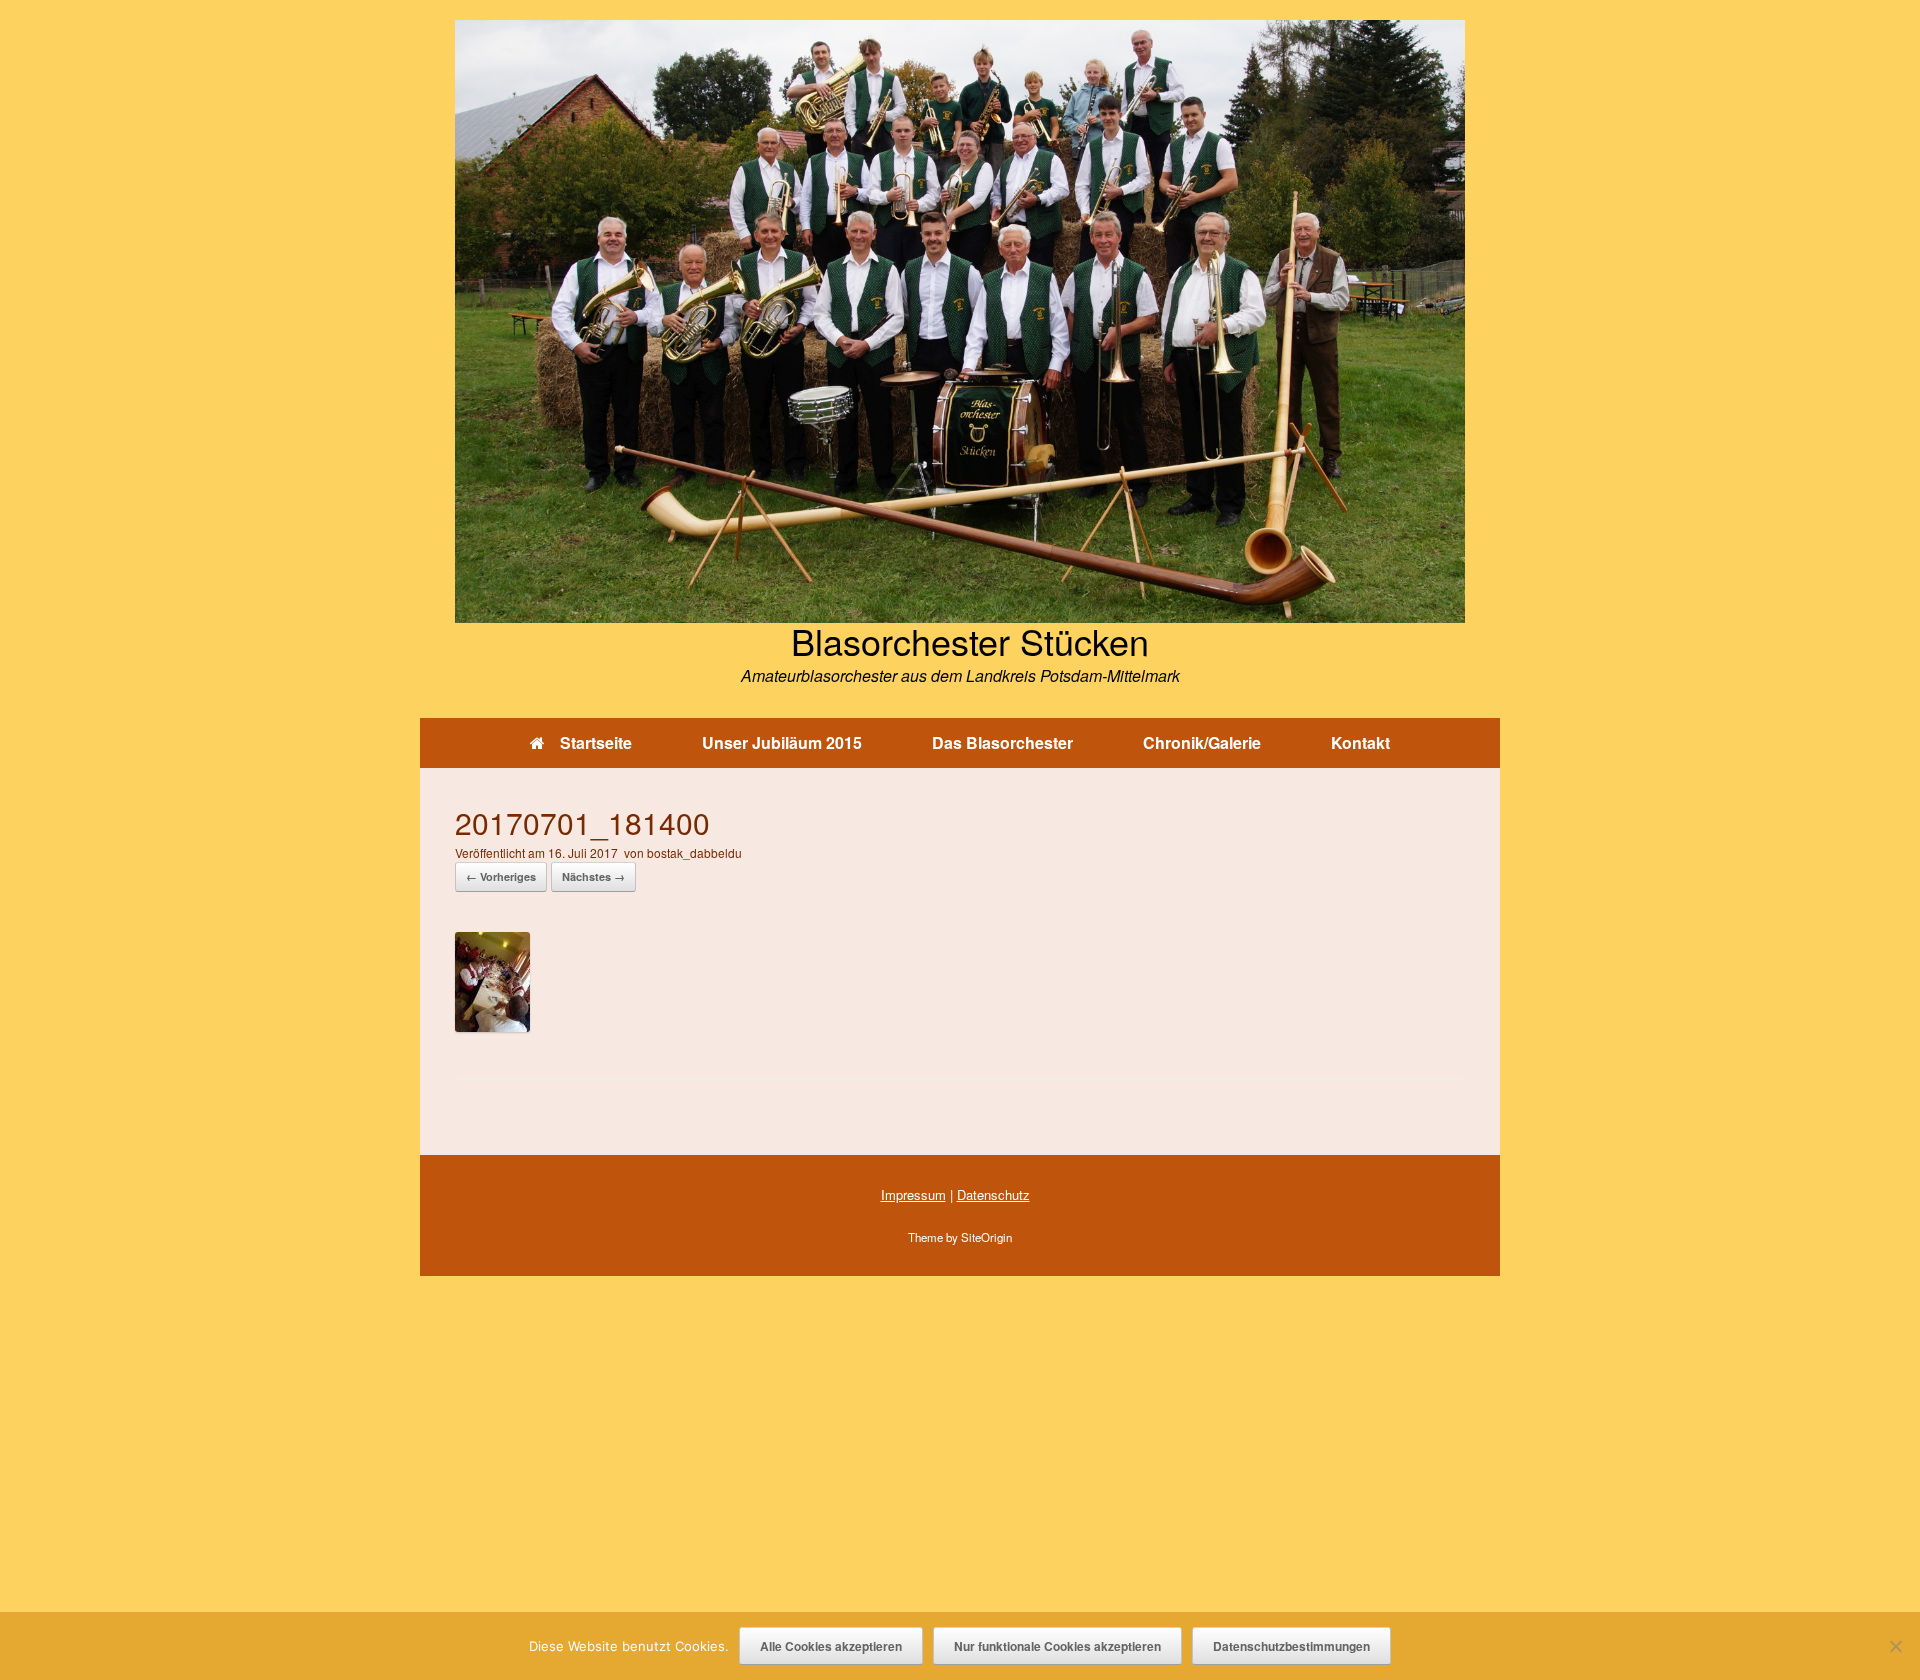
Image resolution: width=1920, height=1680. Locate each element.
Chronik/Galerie (1202, 742)
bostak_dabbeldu (694, 852)
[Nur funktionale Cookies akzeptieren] (1895, 1646)
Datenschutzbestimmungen (1291, 1646)
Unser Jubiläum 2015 (782, 742)
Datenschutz (993, 1194)
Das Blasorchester (1002, 742)
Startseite (596, 742)
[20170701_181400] (492, 1025)
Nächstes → (593, 876)
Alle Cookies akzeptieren (831, 1646)
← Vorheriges (501, 876)
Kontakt (1360, 742)
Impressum (913, 1194)
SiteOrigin (986, 1237)
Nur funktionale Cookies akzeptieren (1057, 1646)
